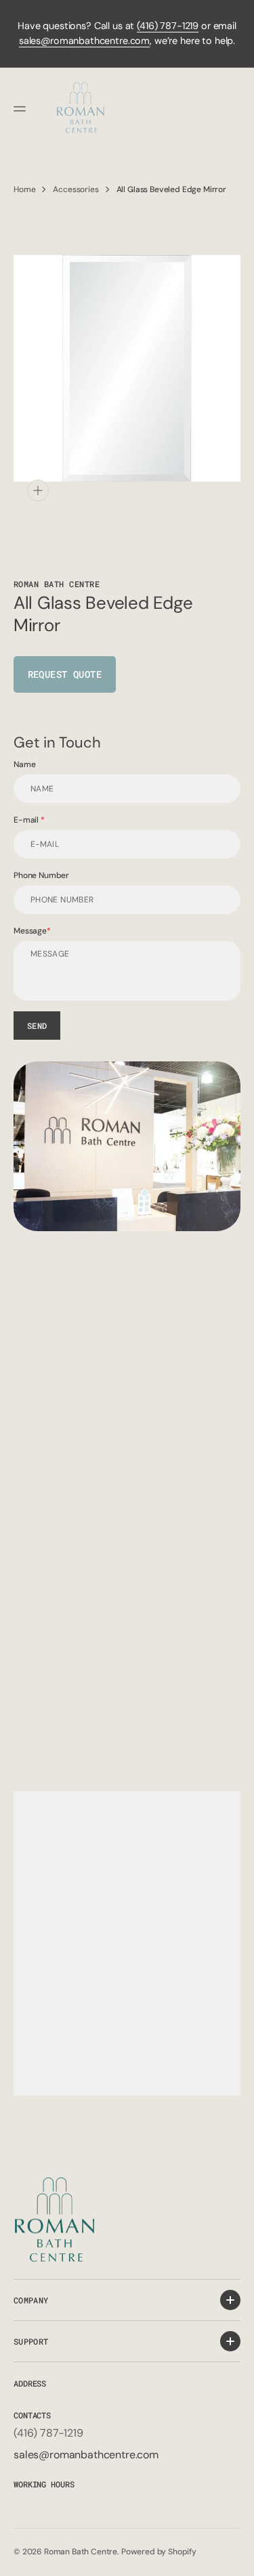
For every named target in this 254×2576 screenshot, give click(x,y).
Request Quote (65, 674)
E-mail (27, 820)
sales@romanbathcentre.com (84, 41)
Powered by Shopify (159, 2552)
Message (30, 931)
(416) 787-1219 (168, 26)
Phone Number (41, 875)
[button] (22, 109)
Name (24, 764)
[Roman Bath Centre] (81, 109)
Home (24, 189)
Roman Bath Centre (81, 2552)
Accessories (76, 189)
